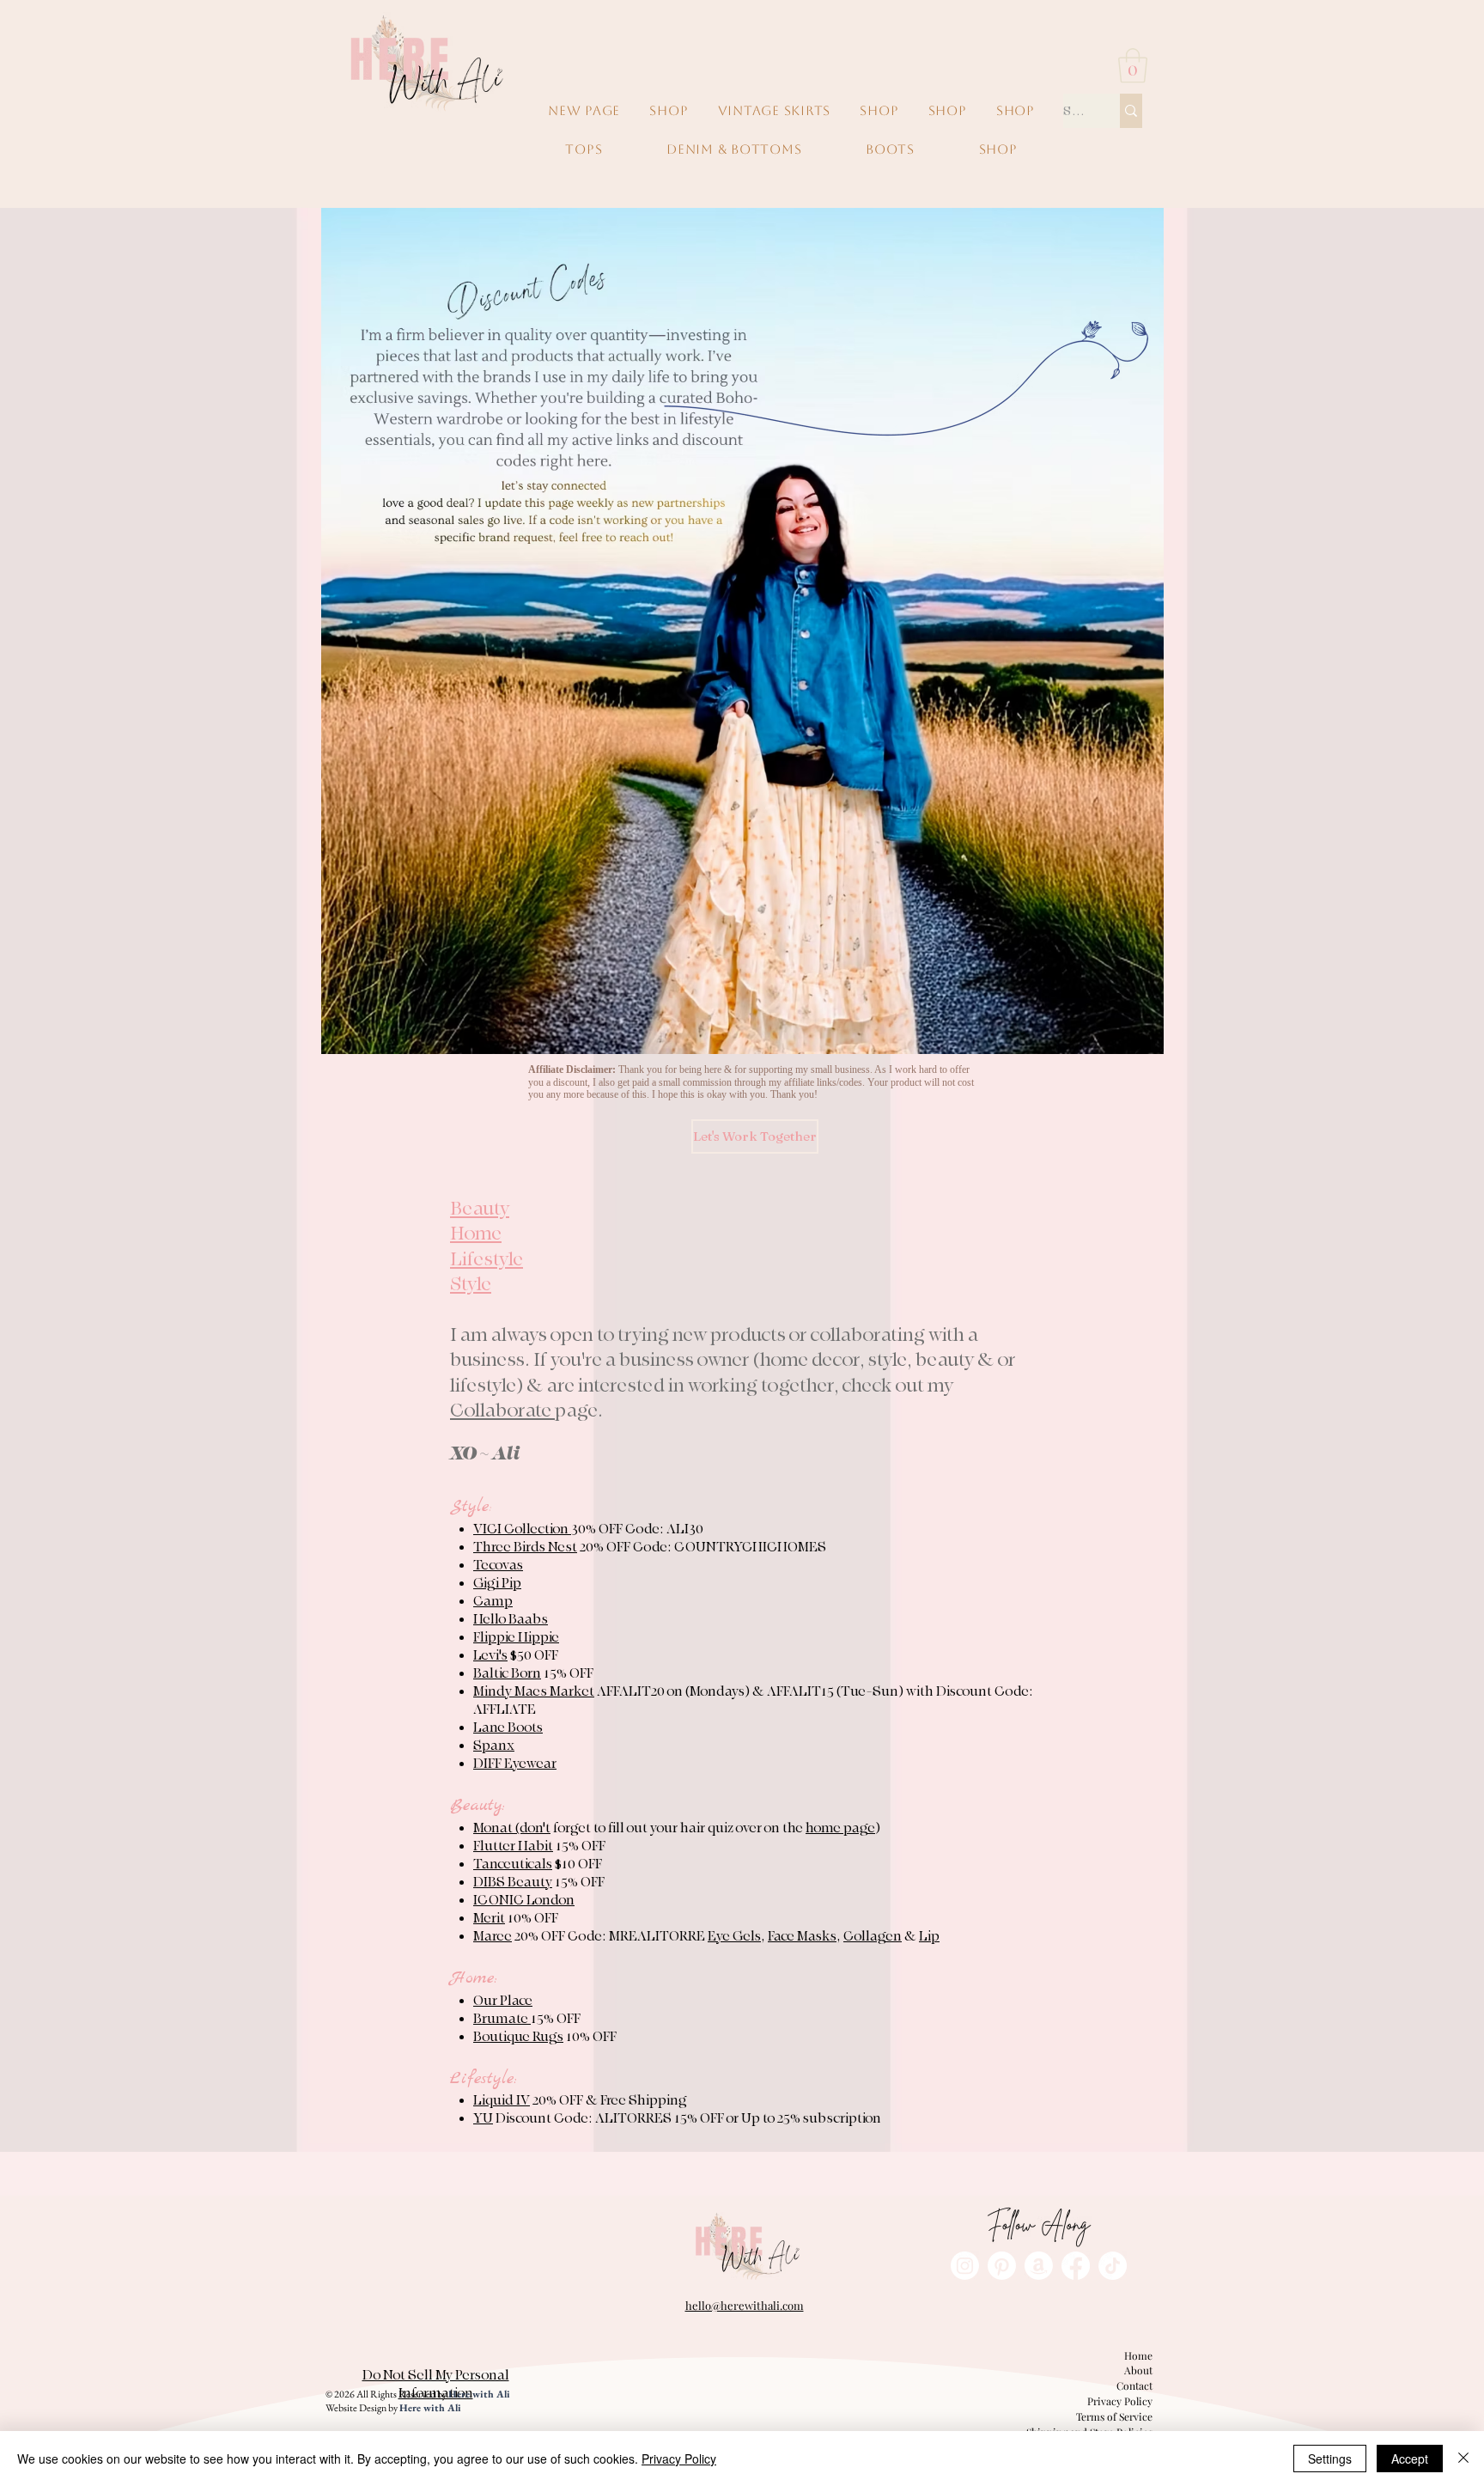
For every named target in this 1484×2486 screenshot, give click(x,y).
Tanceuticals (513, 1864)
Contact (1134, 2385)
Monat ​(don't (512, 1828)
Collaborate (502, 1411)
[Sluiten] (1463, 2459)
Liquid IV (502, 2100)
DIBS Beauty (513, 1882)
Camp (493, 1601)
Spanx (494, 1746)
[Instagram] (965, 2266)
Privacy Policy (1120, 2401)
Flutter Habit (513, 1846)
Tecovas (498, 1565)
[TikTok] (1113, 2266)
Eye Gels (734, 1936)
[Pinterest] (1002, 2266)
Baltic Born (507, 1673)
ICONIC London (524, 1900)
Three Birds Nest (525, 1547)
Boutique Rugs (518, 2037)
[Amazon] (1039, 2266)
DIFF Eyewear (515, 1764)
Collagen (873, 1936)
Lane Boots (508, 1727)
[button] (1133, 65)
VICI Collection (522, 1529)
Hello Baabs (511, 1619)
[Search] (1131, 111)
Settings (1330, 2459)
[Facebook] (1076, 2266)
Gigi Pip (497, 1583)
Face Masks (802, 1936)
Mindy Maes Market (534, 1691)
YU (483, 2118)
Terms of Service (1114, 2416)
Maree (493, 1936)
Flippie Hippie (516, 1637)
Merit (489, 1918)
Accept (1410, 2459)
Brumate (502, 2019)
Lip (929, 1936)
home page (840, 1828)
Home (1138, 2355)
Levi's (490, 1655)
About (1138, 2370)
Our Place (503, 2001)
